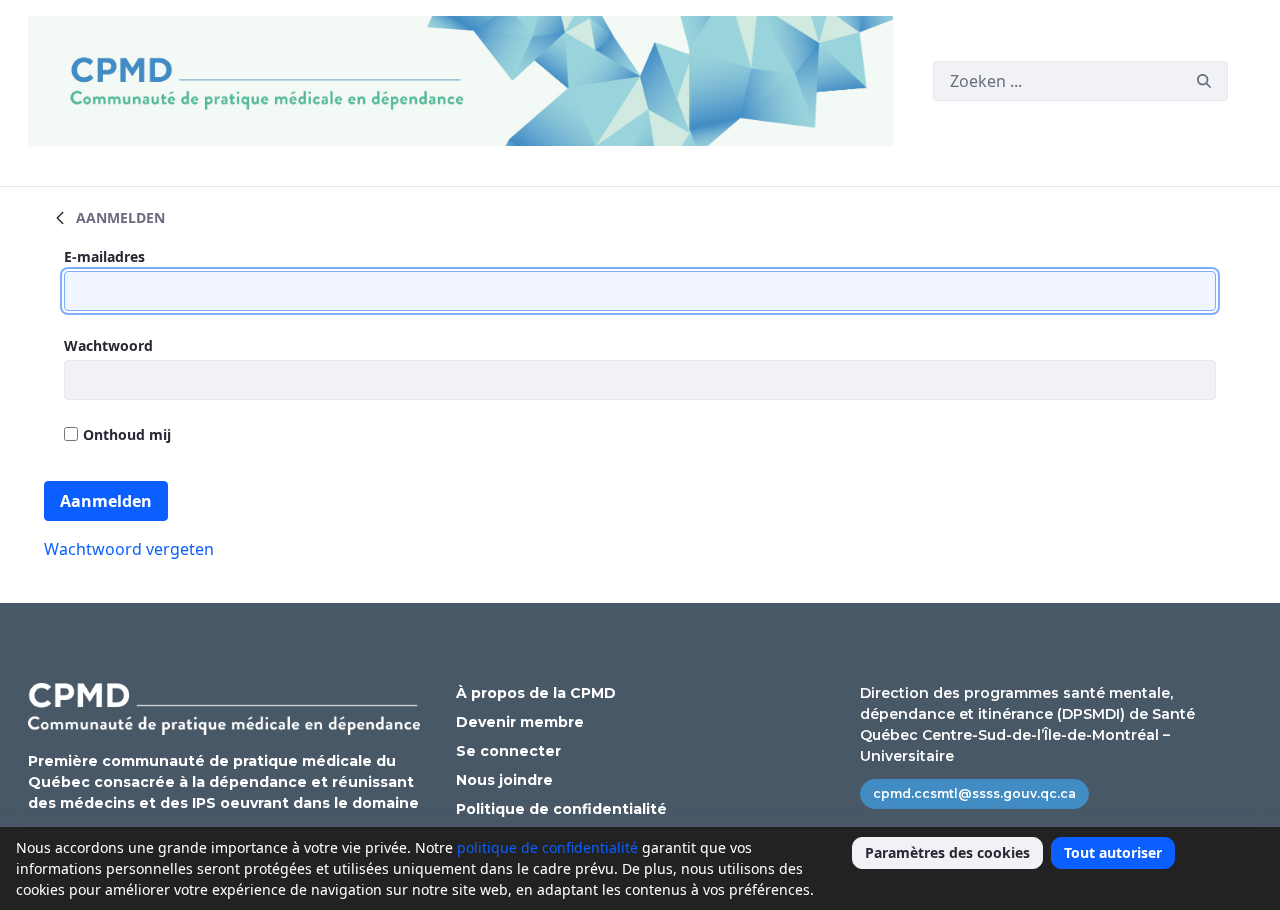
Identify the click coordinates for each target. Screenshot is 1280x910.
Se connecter (508, 751)
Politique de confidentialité (561, 809)
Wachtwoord (108, 345)
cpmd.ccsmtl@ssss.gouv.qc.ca (974, 793)
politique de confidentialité (547, 847)
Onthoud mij (127, 434)
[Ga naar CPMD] (464, 81)
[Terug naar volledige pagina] (60, 217)
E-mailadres (104, 256)
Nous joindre (504, 780)
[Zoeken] (1204, 81)
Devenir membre (520, 722)
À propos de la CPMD (536, 693)
